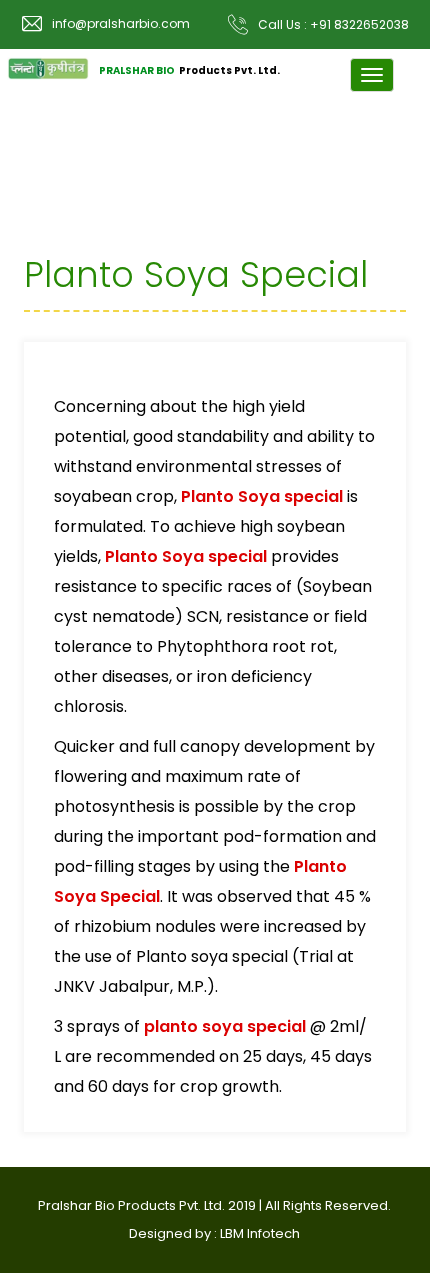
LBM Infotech (260, 1233)
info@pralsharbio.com (121, 23)
